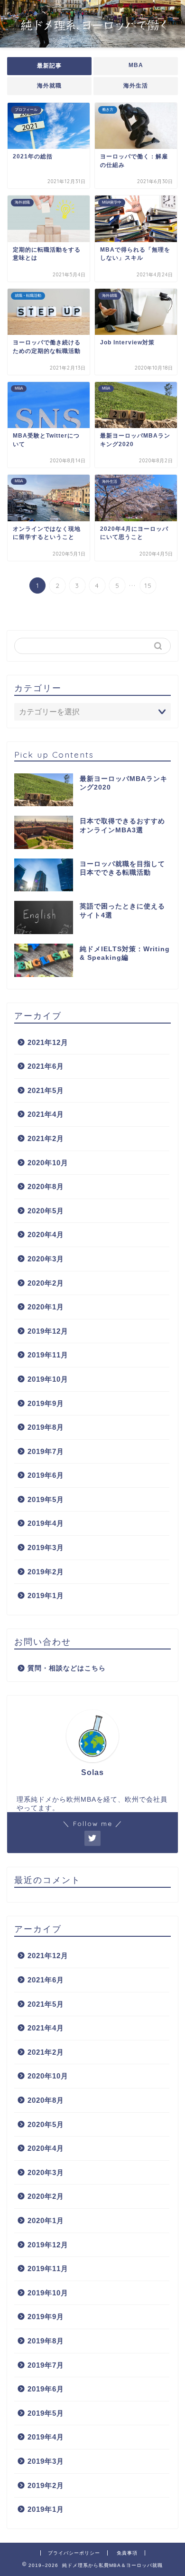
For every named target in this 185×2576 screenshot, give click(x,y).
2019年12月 (48, 1331)
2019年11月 (48, 1355)
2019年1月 (46, 1595)
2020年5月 (46, 1211)
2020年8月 (46, 1186)
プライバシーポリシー (74, 2553)
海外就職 (49, 86)
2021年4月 (46, 1114)
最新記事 (49, 66)
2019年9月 (46, 1403)
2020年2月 (46, 1283)
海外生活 (136, 86)
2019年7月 (46, 1451)
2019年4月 (46, 1523)
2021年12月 (48, 1042)
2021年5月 (46, 1090)
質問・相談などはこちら (67, 1668)
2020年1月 (46, 1307)
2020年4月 (46, 1234)
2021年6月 (46, 1066)
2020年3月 (46, 1259)
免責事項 (127, 2553)
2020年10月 (48, 1163)
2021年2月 (46, 1138)
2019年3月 (46, 1547)
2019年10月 (48, 1379)
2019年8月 (46, 1427)
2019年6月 (46, 1475)
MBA (136, 65)
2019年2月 (46, 1572)
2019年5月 (46, 1499)
